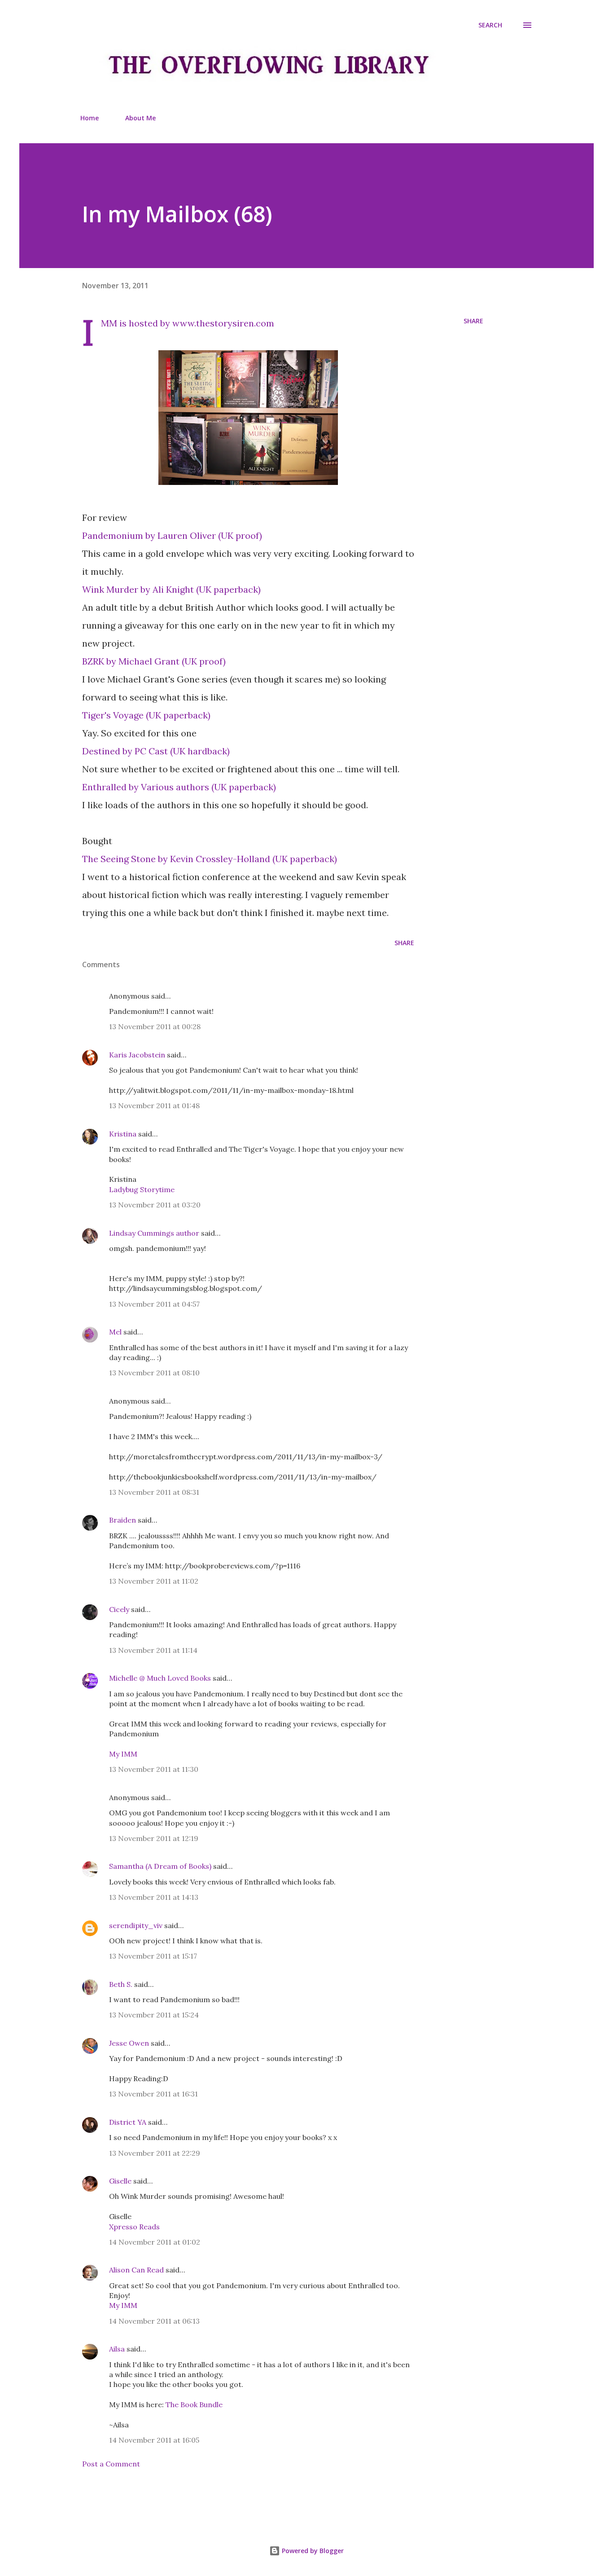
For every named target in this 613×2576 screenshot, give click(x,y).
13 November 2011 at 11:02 (154, 1581)
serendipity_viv (136, 1925)
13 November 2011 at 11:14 (153, 1650)
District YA (128, 2122)
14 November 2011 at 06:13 (154, 2321)
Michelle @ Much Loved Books (160, 1678)
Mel (115, 1332)
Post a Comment (111, 2464)
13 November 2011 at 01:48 (154, 1105)
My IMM (123, 1754)
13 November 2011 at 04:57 (154, 1304)
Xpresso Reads (134, 2227)
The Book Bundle (194, 2404)
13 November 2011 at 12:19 (154, 1838)
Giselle (120, 2181)
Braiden (123, 1520)
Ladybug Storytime (142, 1189)
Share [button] (473, 321)
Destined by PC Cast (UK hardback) (156, 751)
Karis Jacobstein (137, 1055)
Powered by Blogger (312, 2551)
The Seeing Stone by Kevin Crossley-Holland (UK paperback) (210, 859)
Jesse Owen (129, 2043)
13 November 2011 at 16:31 (153, 2094)
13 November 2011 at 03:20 (155, 1205)
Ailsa (117, 2349)
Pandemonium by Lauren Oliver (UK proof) (172, 535)
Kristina (123, 1134)
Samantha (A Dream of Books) (160, 1866)
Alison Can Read (136, 2270)
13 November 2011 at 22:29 (155, 2153)
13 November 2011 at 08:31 (154, 1492)
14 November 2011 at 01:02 (155, 2242)
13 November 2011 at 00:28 (155, 1026)
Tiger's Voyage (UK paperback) (146, 715)
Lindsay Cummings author (154, 1233)
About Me (140, 118)
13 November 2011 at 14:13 (154, 1897)
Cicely (119, 1609)
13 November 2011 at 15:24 (154, 2015)
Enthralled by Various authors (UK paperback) (179, 787)
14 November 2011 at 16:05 (154, 2440)
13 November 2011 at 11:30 (154, 1769)
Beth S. (121, 1984)
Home (90, 118)
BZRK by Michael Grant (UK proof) (154, 661)
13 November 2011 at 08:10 (154, 1373)
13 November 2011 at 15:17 (153, 1956)
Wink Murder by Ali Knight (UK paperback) (171, 589)
